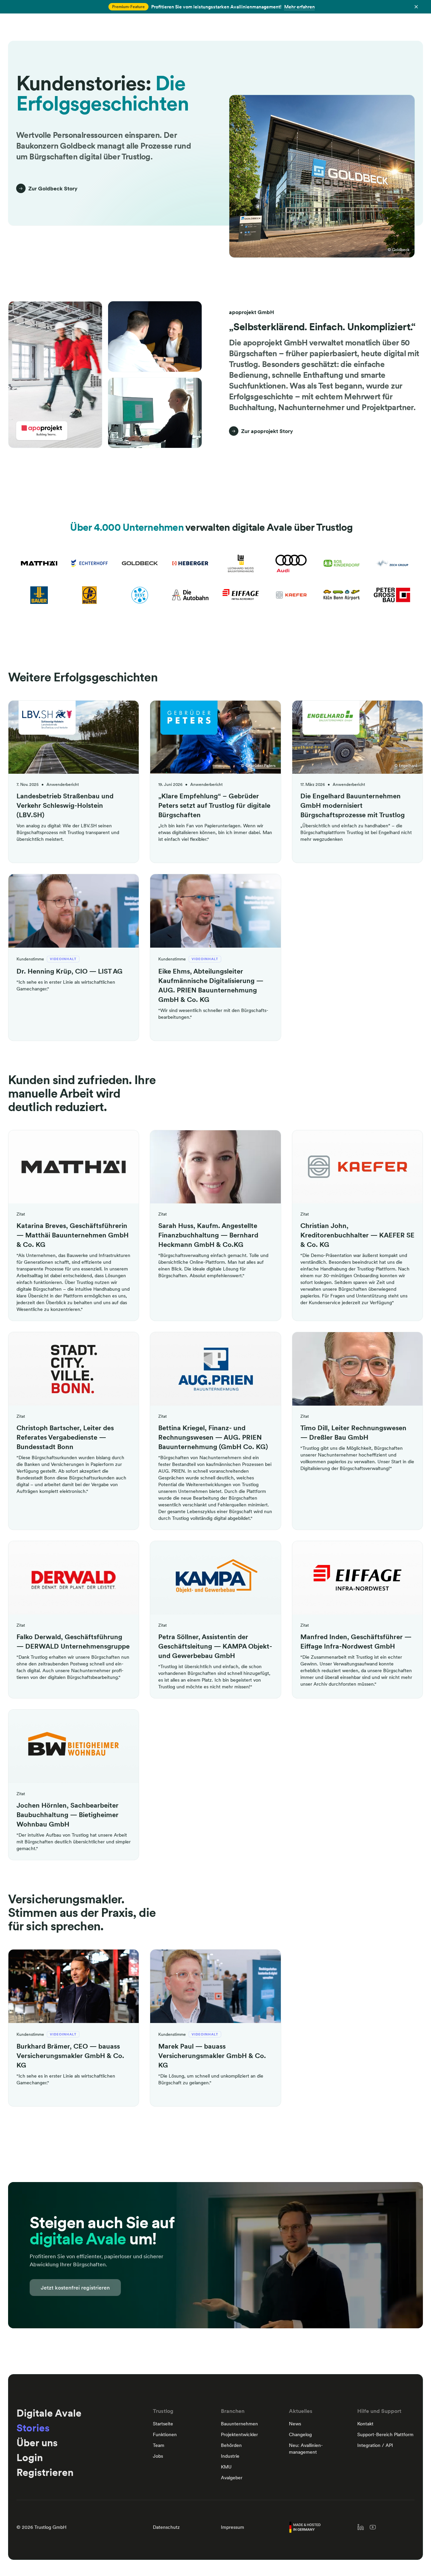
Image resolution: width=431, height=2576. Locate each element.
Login (30, 2457)
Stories (33, 2428)
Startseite (163, 2424)
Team (159, 2445)
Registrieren (45, 2472)
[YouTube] (373, 2527)
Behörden (231, 2445)
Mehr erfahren (300, 7)
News (295, 2424)
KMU (226, 2467)
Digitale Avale (49, 2413)
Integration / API (375, 2445)
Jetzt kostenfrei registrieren (75, 2288)
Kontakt (365, 2424)
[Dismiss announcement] (416, 7)
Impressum (233, 2527)
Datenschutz (166, 2527)
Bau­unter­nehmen (239, 2424)
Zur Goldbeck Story (53, 188)
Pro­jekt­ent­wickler (239, 2434)
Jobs (158, 2456)
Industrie (230, 2456)
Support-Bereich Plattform (385, 2434)
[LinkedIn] (361, 2527)
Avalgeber (232, 2478)
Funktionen (165, 2434)
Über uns (37, 2443)
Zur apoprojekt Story (267, 431)
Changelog (300, 2434)
